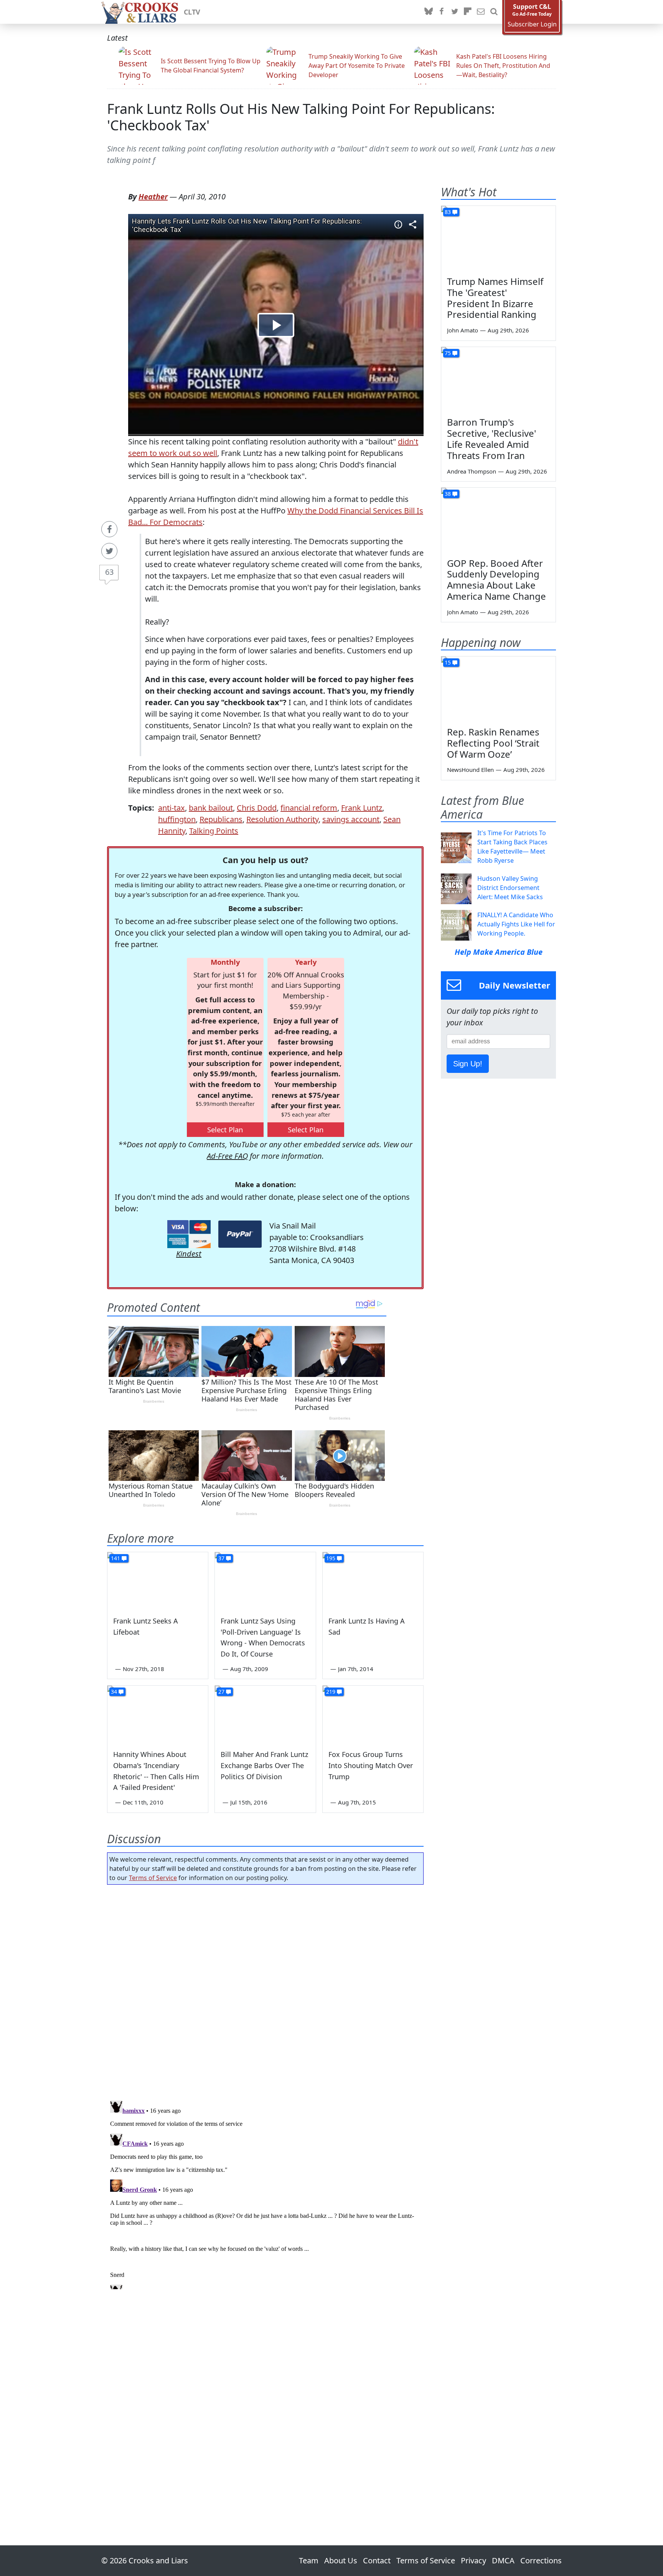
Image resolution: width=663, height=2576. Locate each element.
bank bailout (211, 808)
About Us (341, 2560)
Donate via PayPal (240, 1234)
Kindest (189, 1254)
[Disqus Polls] (266, 1990)
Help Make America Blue (499, 952)
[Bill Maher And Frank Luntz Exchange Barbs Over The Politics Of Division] (265, 1714)
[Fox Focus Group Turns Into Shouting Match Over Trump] (373, 1714)
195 (331, 1558)
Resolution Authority (282, 819)
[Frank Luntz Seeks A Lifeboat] (158, 1581)
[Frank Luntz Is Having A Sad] (373, 1581)
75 (448, 353)
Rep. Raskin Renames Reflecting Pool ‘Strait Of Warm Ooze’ (493, 743)
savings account (351, 819)
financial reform (309, 808)
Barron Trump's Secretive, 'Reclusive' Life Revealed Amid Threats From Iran (491, 438)
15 (448, 662)
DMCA (503, 2560)
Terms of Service (153, 1878)
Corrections (541, 2560)
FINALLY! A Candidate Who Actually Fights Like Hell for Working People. (516, 924)
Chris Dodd (257, 808)
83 (448, 212)
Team (309, 2560)
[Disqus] (265, 2193)
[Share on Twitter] (109, 551)
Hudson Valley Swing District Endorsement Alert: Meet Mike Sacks (510, 888)
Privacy (473, 2560)
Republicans (221, 819)
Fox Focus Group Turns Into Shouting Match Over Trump (371, 1765)
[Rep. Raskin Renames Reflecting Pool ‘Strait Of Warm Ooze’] (498, 689)
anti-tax (172, 808)
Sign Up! (468, 1064)
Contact (377, 2560)
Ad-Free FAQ (227, 1156)
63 (109, 572)
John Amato (463, 330)
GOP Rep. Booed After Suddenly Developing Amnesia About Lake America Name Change (496, 580)
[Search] (494, 12)
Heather (153, 197)
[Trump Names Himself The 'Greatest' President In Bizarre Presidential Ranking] (498, 238)
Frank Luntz (362, 808)
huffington (177, 819)
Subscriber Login (532, 24)
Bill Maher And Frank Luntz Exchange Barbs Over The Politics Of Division (264, 1765)
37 (221, 1558)
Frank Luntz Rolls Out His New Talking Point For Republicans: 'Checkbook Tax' (301, 117)
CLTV (192, 12)
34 (114, 1692)
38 (448, 494)
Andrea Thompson (472, 471)
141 (115, 1558)
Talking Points (214, 831)
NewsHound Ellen (470, 770)
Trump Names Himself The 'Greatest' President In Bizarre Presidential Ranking (495, 298)
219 (331, 1692)
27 (221, 1692)
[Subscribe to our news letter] (481, 12)
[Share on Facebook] (109, 529)
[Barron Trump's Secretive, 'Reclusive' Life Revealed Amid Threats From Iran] (498, 379)
